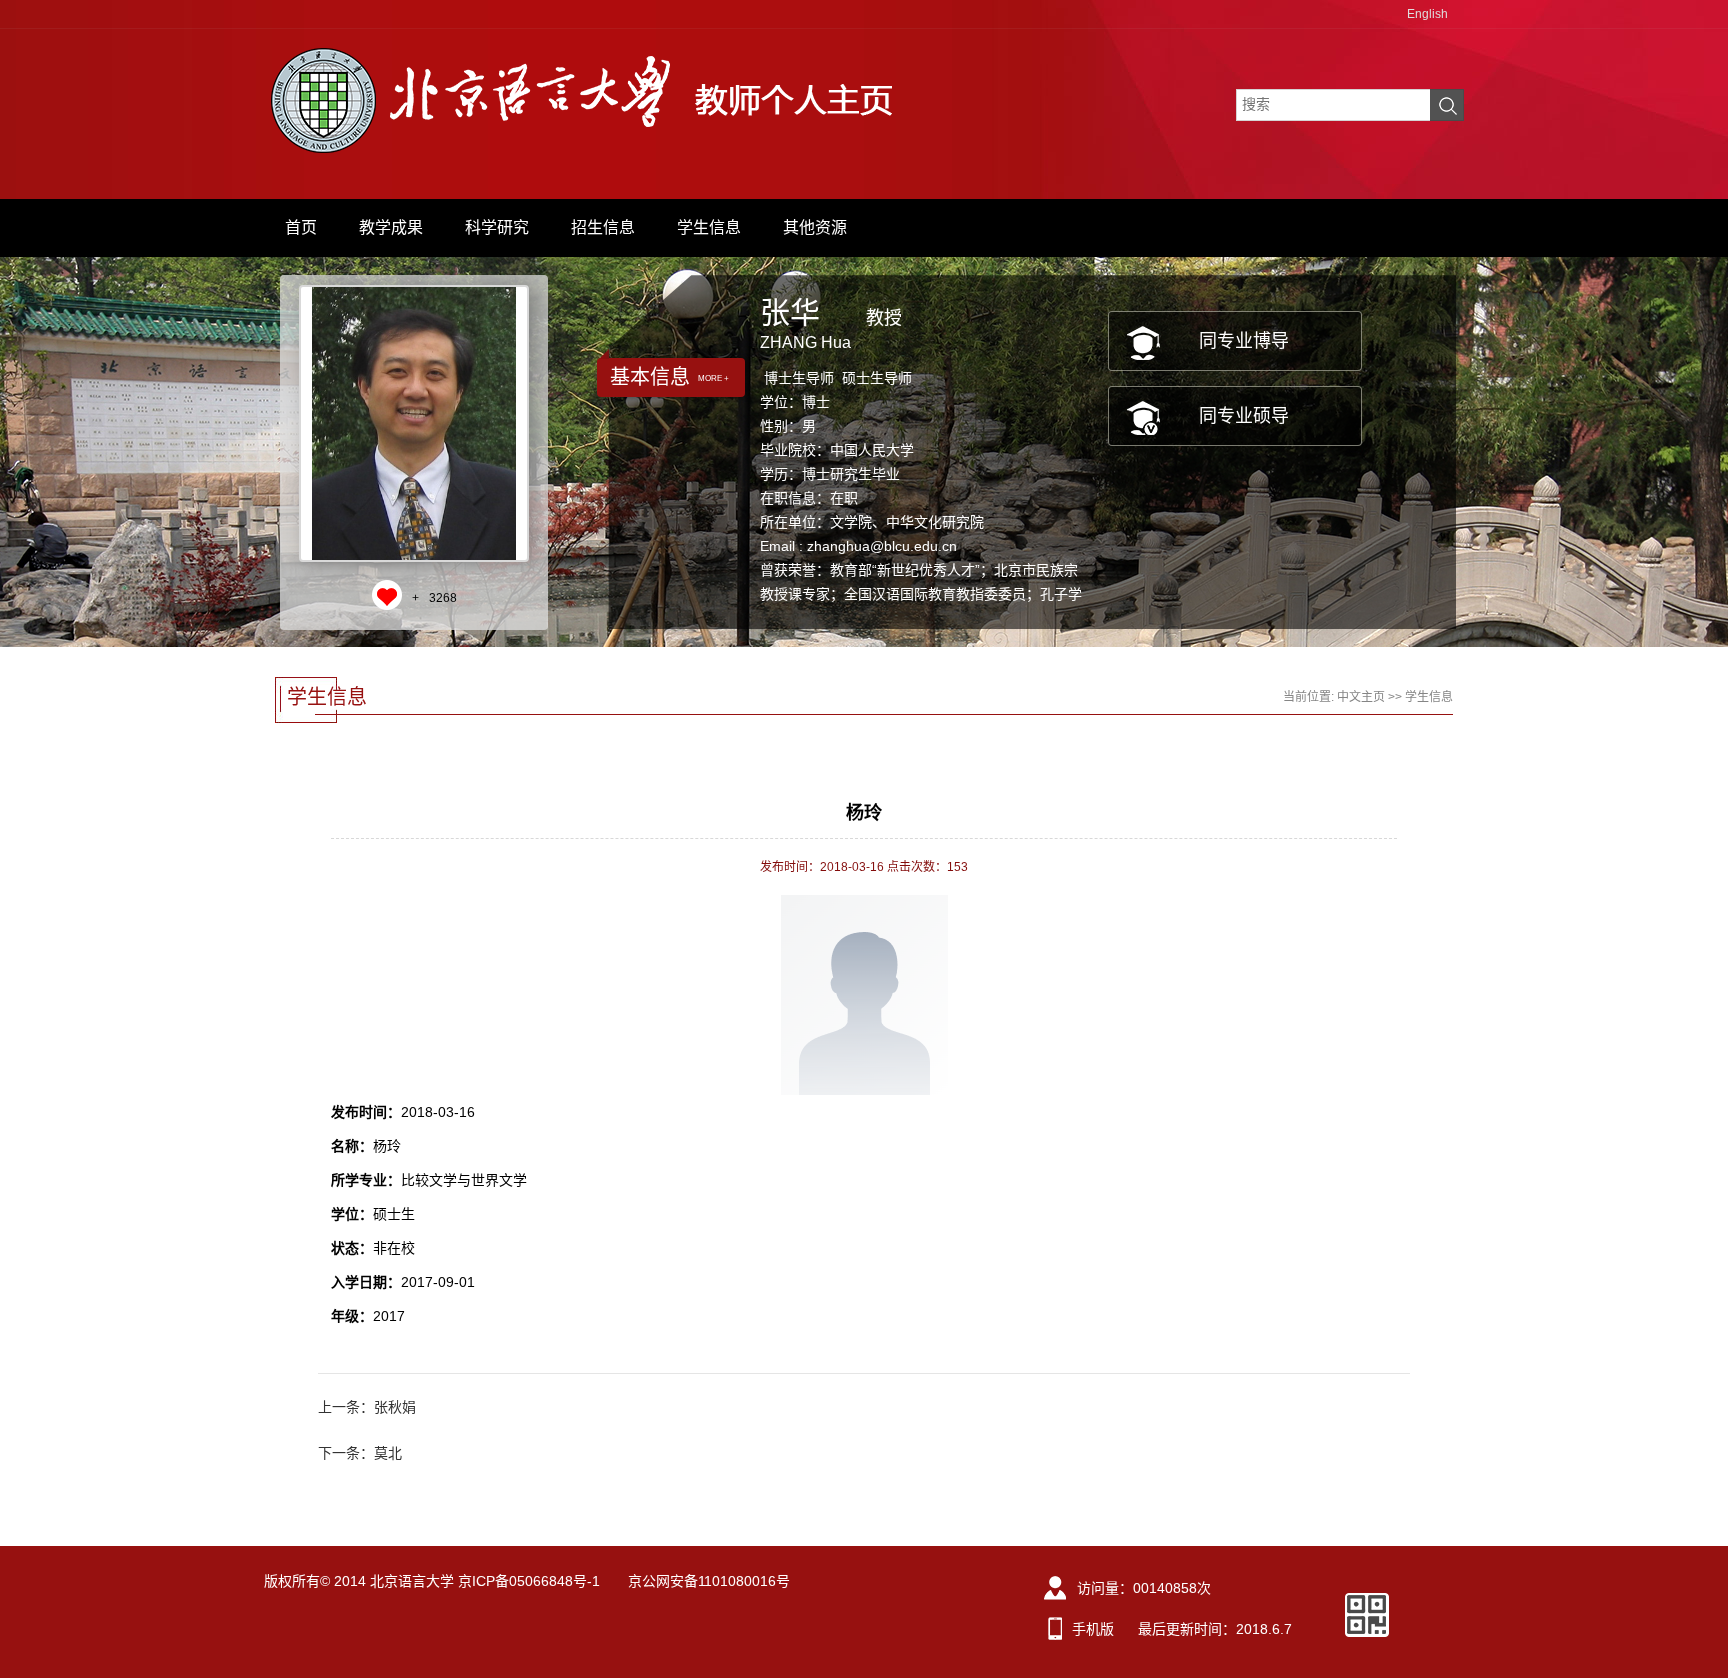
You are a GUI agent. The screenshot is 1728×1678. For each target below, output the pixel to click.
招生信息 (603, 227)
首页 (301, 227)
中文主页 (1361, 697)
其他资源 (815, 227)
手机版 (1093, 1629)
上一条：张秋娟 (367, 1407)
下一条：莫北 (360, 1453)
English (1427, 14)
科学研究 (497, 227)
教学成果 (391, 227)
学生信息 (709, 227)
